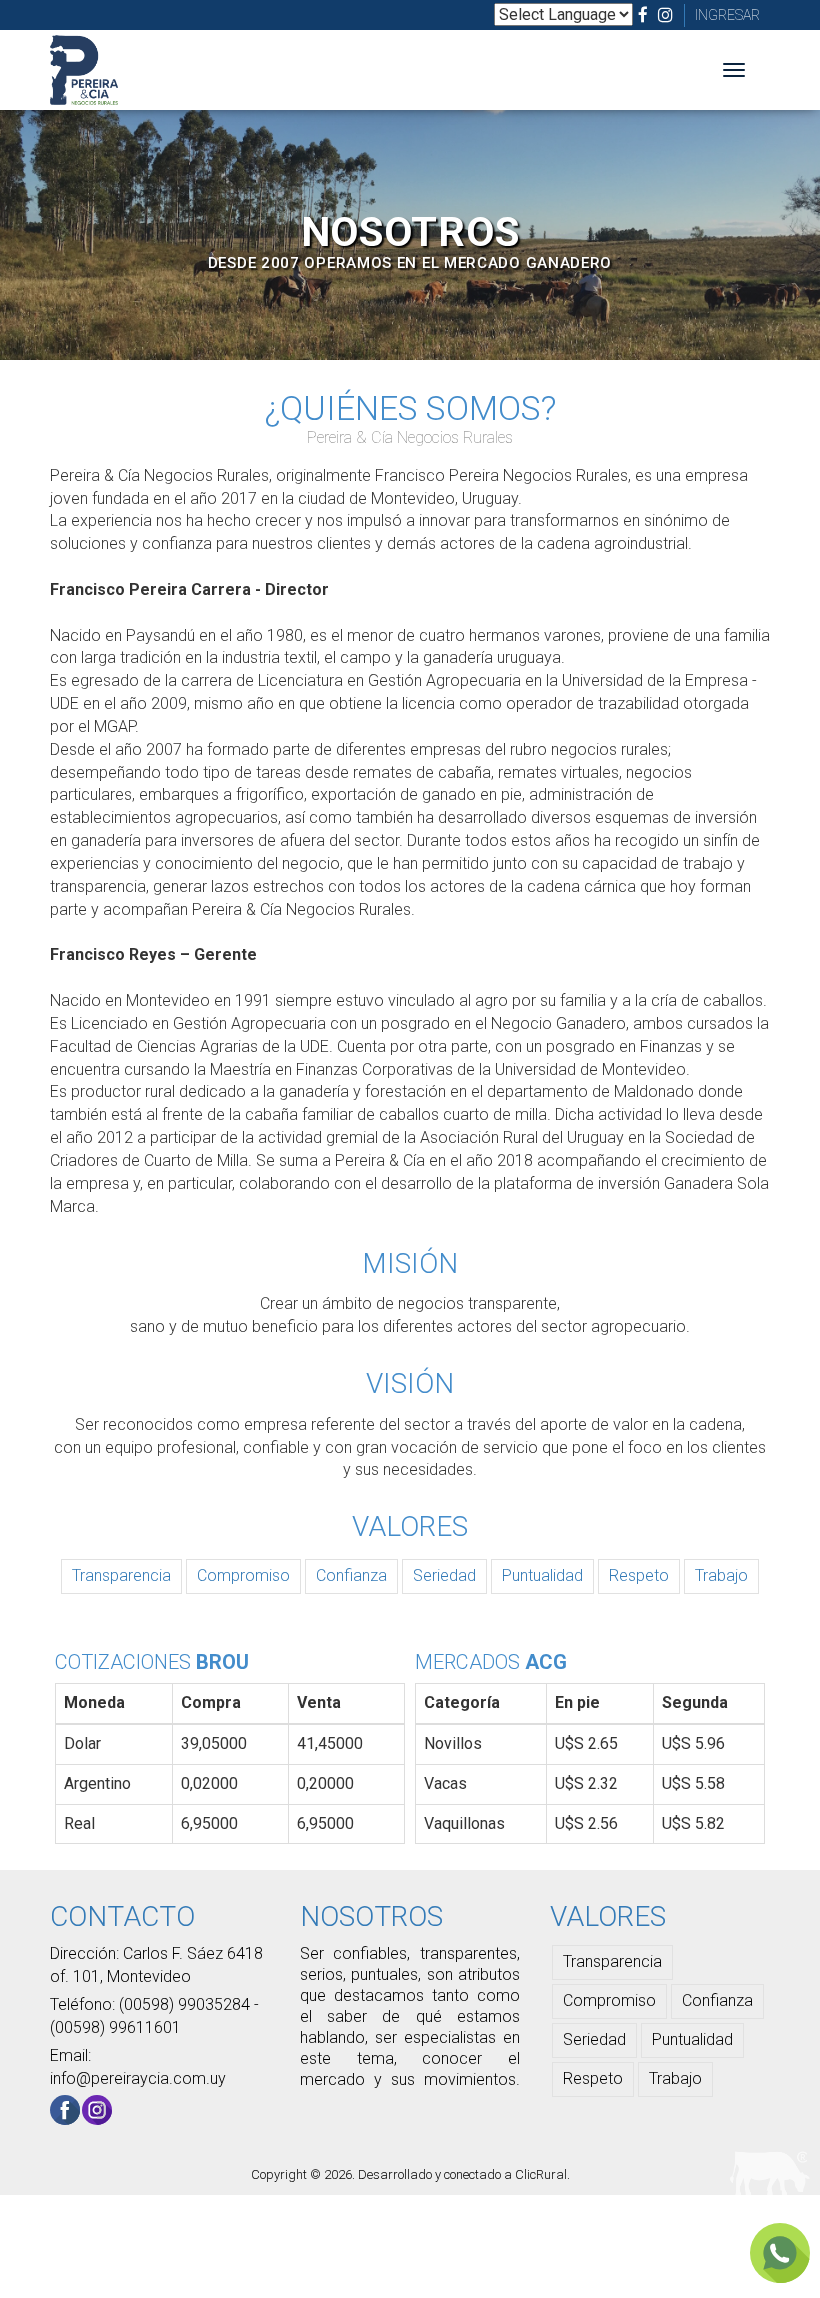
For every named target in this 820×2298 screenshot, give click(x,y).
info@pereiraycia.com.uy (138, 2078)
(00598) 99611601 (115, 2027)
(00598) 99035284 (186, 2004)
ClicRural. (542, 2174)
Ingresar (727, 15)
